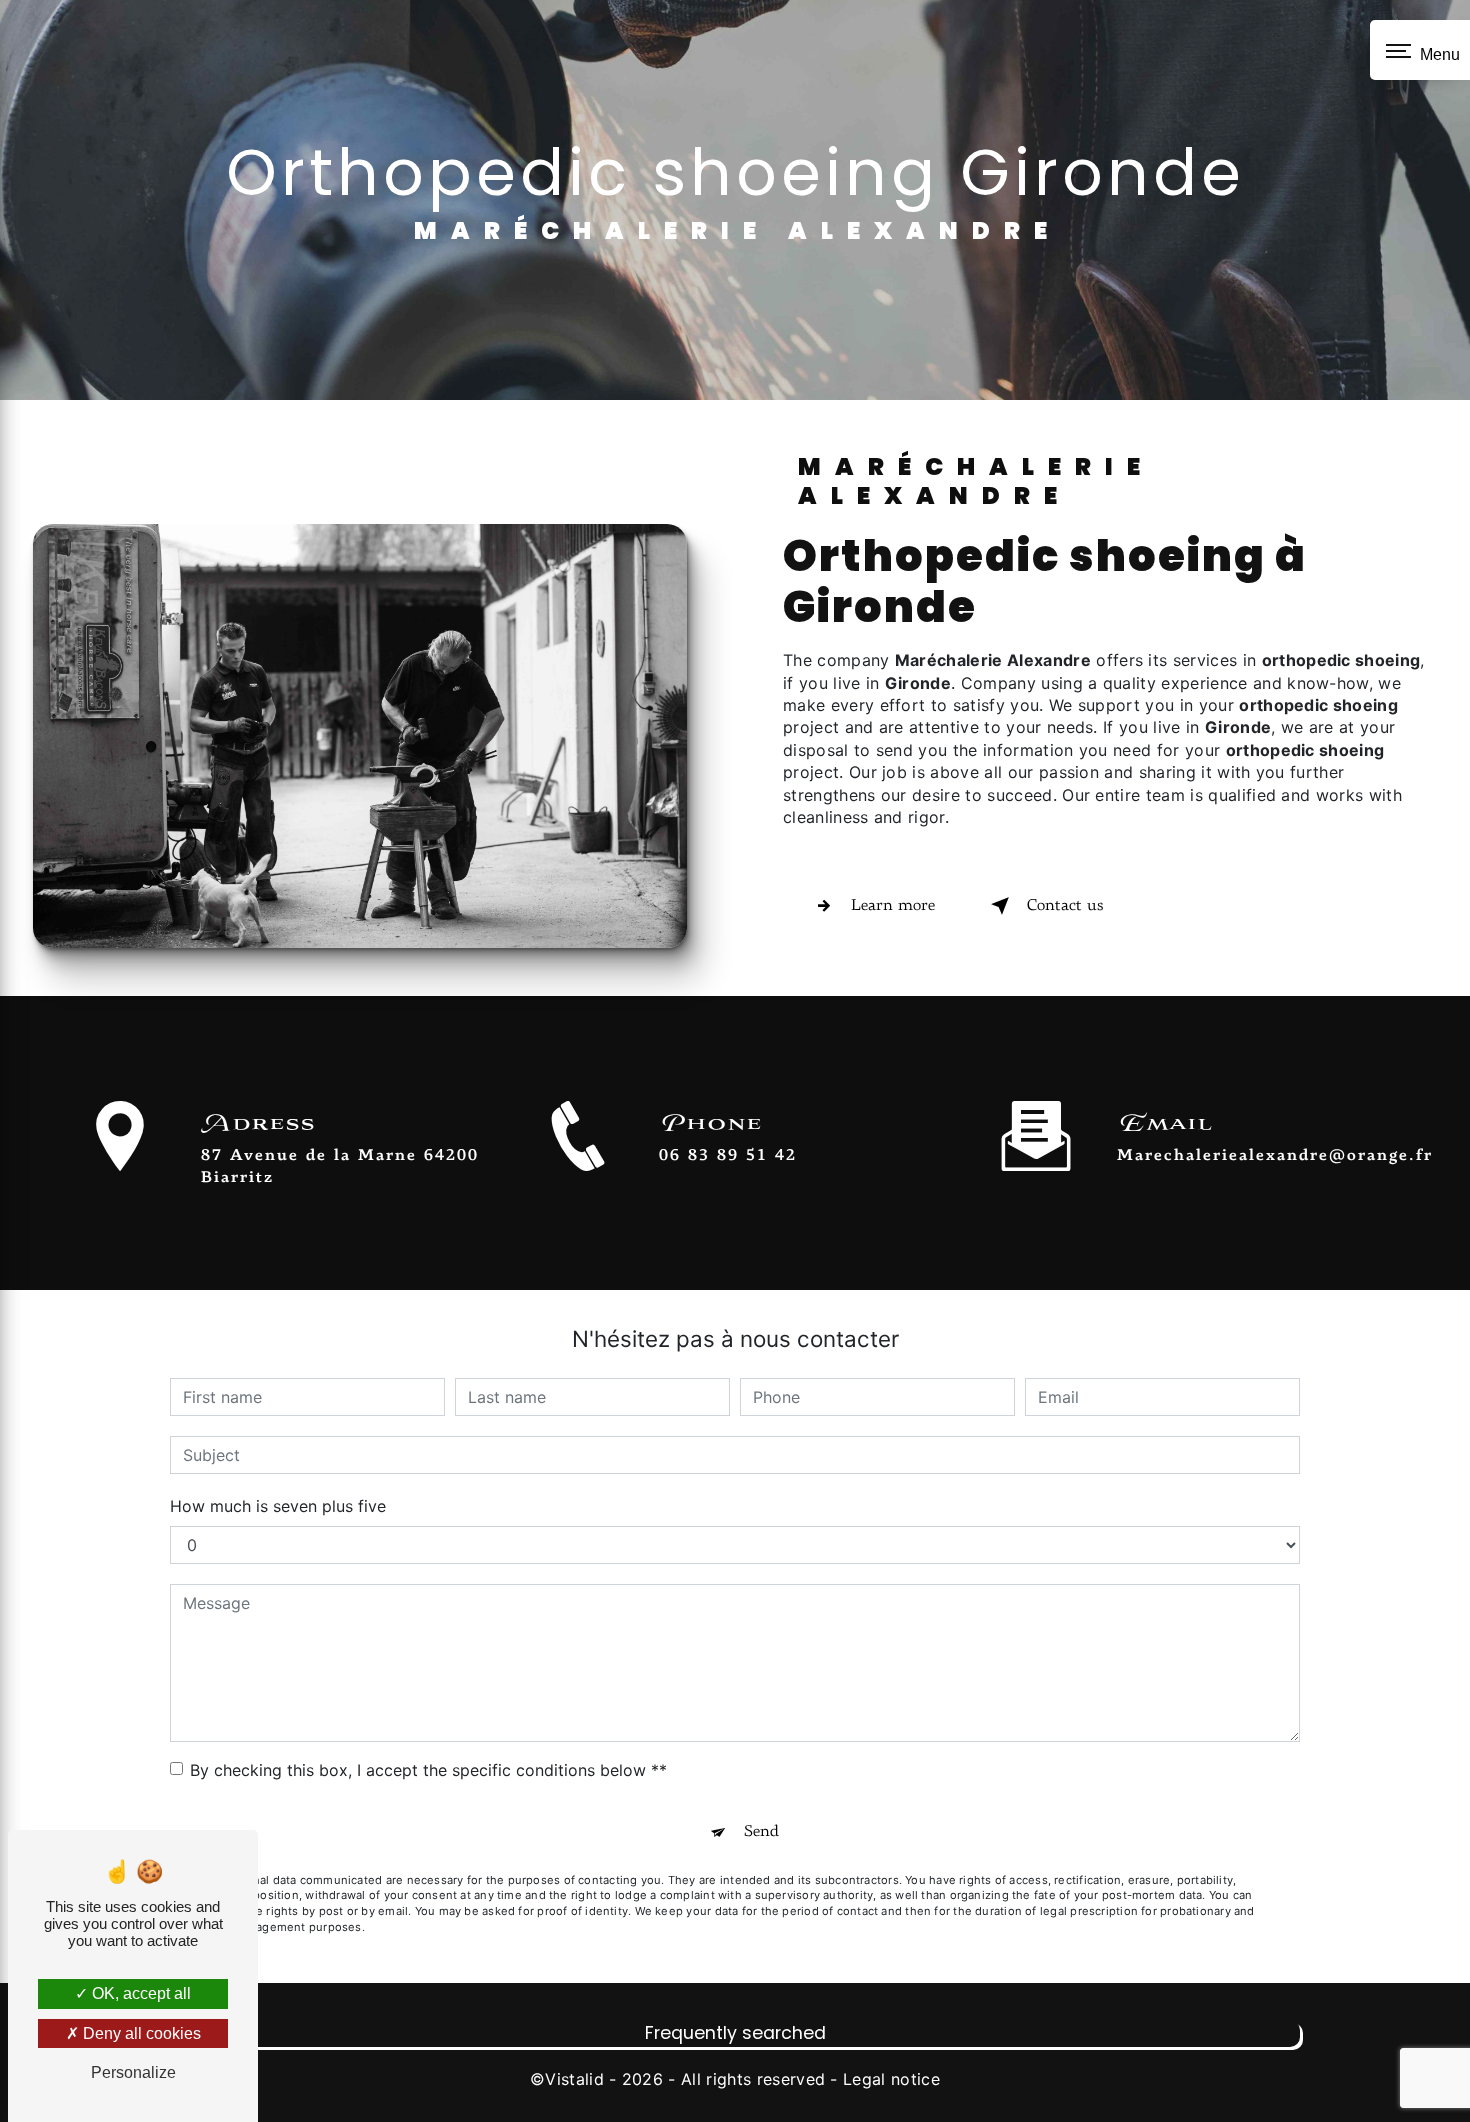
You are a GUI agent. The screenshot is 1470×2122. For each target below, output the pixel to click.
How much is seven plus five (278, 1506)
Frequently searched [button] (735, 2033)
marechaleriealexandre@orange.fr (1275, 1156)
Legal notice (891, 2079)
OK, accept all (139, 1993)
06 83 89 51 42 (728, 1156)
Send (761, 1832)
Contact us (1065, 906)
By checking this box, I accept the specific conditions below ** (428, 1770)
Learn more (893, 906)
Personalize (133, 2072)
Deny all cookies (140, 2033)
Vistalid (574, 2079)
